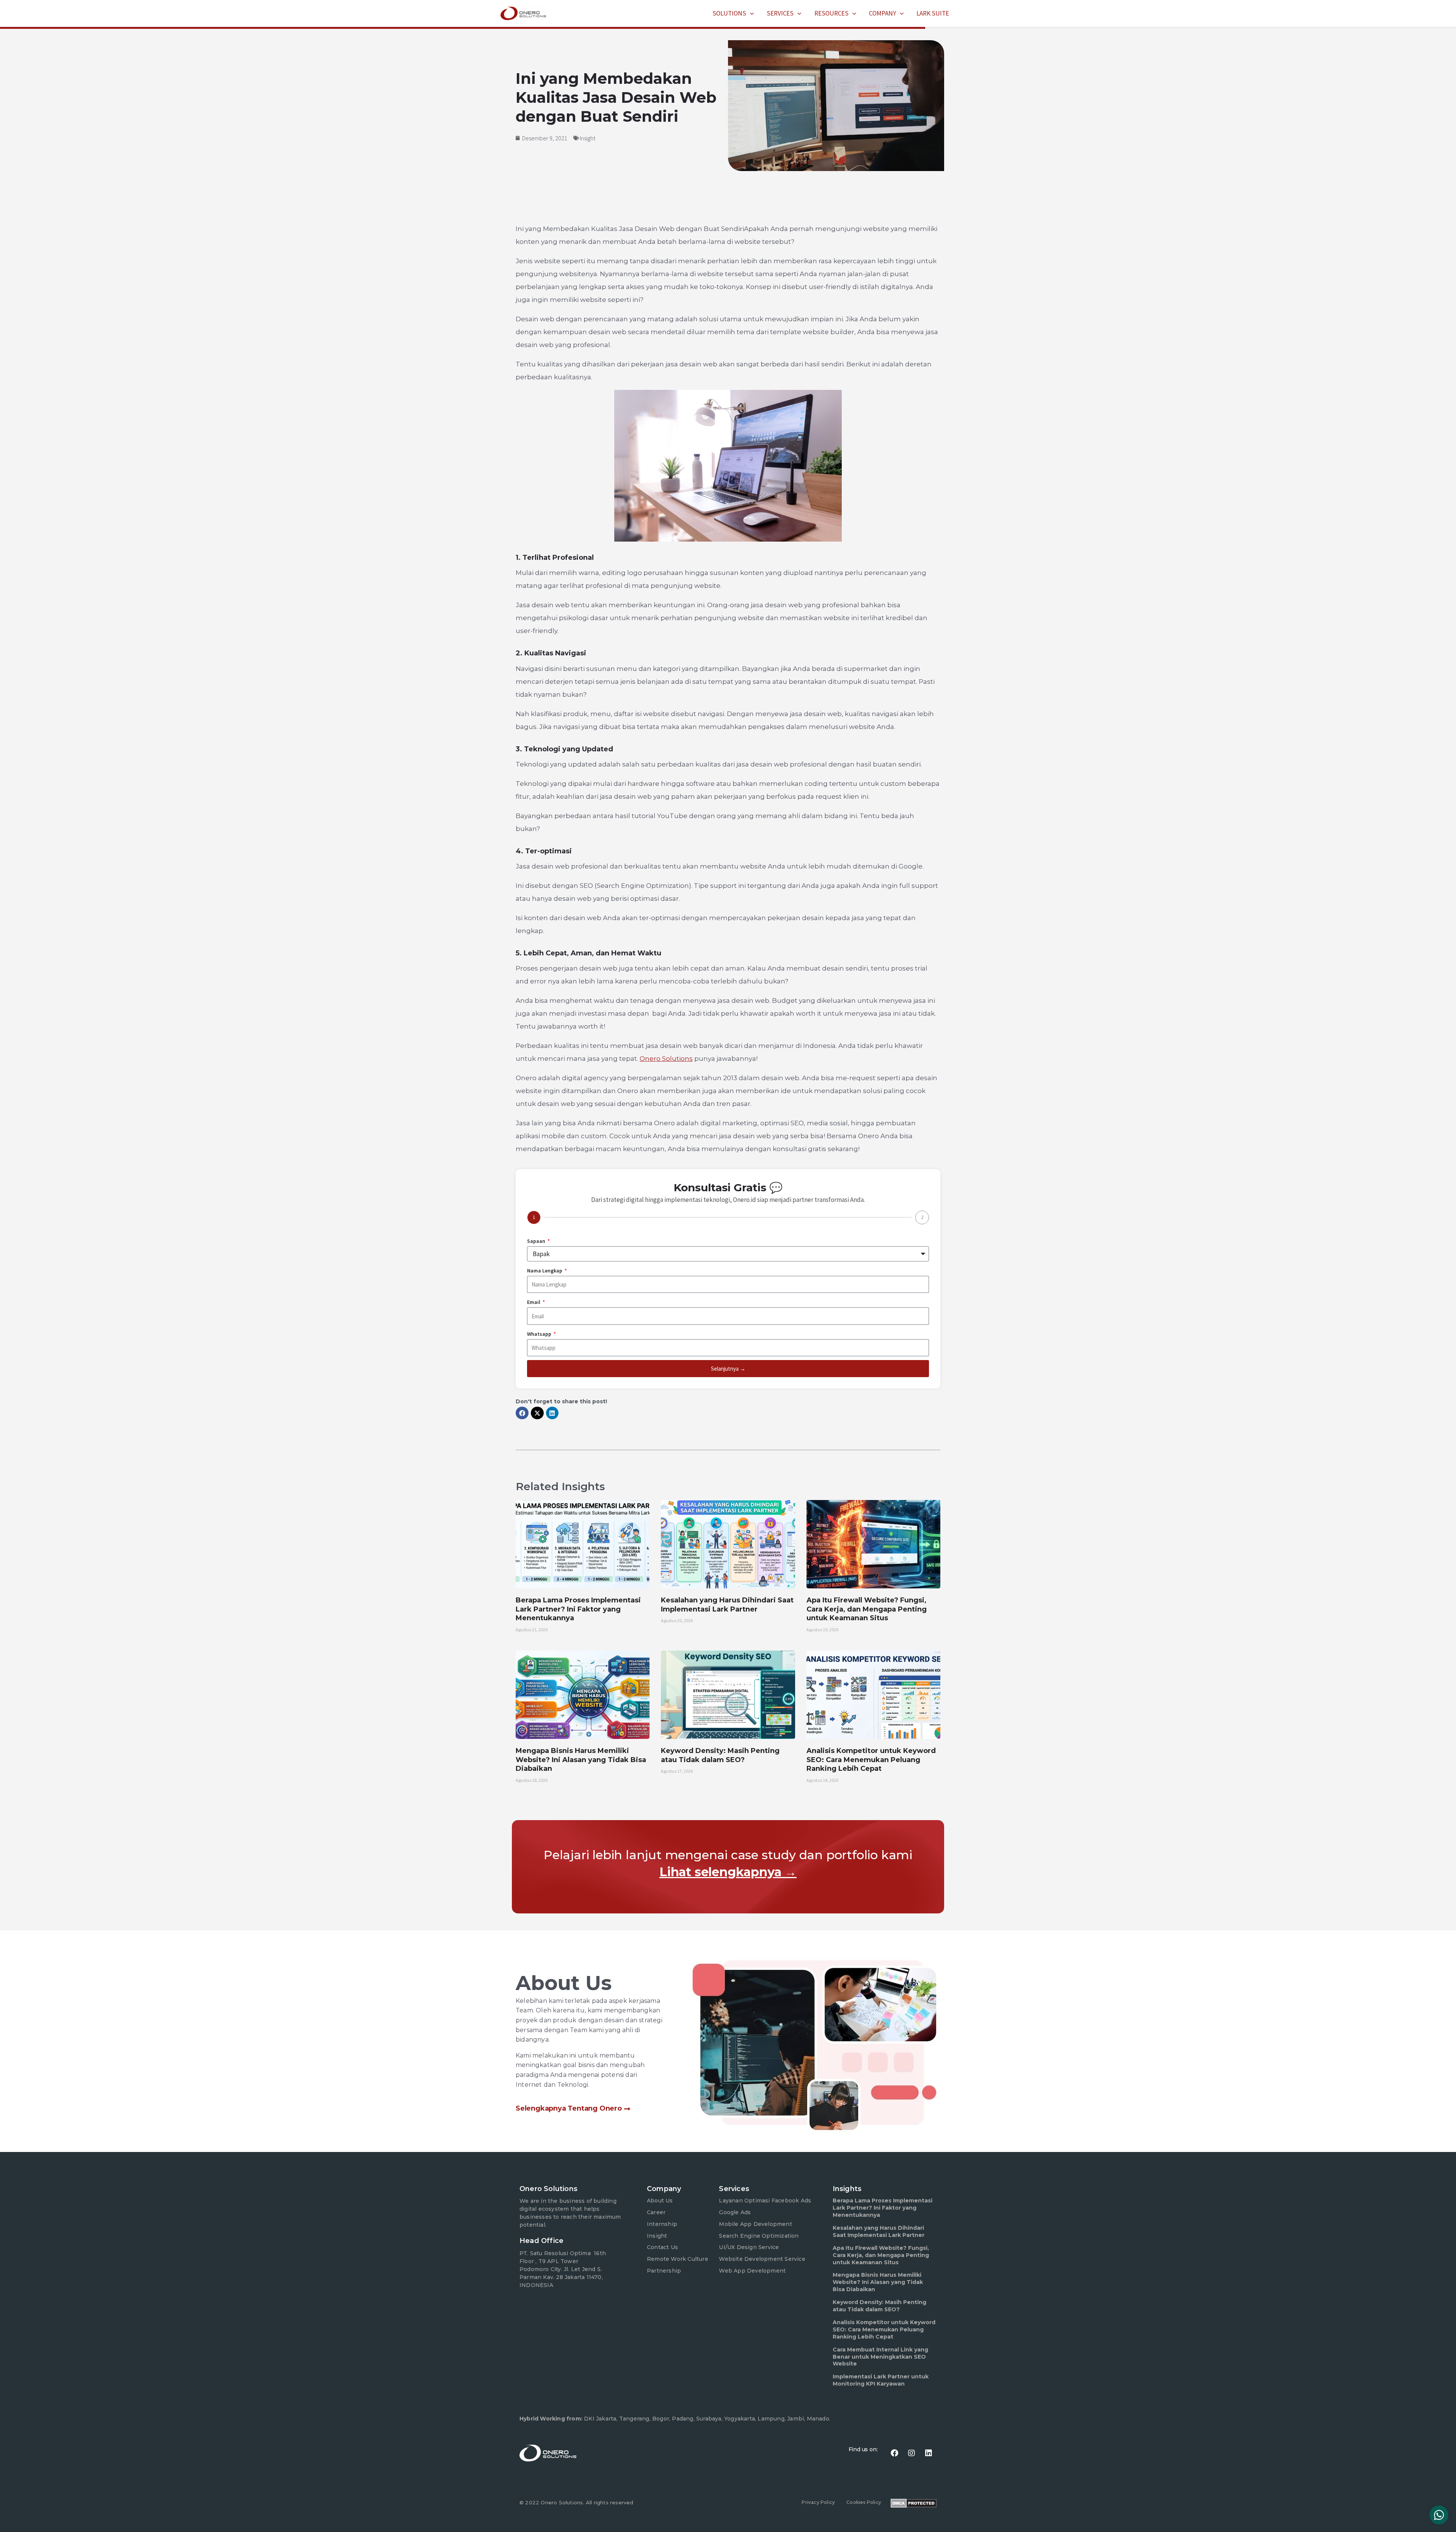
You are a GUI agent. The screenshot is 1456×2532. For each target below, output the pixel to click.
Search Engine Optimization (759, 2236)
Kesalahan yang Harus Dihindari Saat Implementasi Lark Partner (727, 1604)
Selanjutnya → (728, 1369)
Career (656, 2212)
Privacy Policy (818, 2502)
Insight (588, 138)
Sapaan (537, 1241)
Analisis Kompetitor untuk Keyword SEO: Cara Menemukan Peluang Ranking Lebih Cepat (871, 1760)
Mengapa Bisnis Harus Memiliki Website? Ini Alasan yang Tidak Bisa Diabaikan (581, 1760)
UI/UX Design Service (749, 2247)
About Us (660, 2201)
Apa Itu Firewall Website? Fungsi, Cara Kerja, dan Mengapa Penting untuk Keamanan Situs (867, 1609)
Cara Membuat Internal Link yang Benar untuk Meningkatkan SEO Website (880, 2357)
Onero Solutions (666, 1059)
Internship (662, 2224)
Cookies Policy (864, 2502)
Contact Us (662, 2247)
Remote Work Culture (678, 2259)
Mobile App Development (755, 2224)
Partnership (664, 2271)
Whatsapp (540, 1334)
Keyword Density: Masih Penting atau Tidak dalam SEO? (720, 1755)
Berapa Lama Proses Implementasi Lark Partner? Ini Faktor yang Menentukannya (578, 1609)
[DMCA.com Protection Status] (914, 2502)
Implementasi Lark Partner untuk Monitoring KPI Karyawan (881, 2380)
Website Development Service (762, 2259)
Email (534, 1302)
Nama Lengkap (545, 1271)
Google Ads (735, 2212)
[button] (750, 13)
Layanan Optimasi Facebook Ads (765, 2201)
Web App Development (752, 2271)
